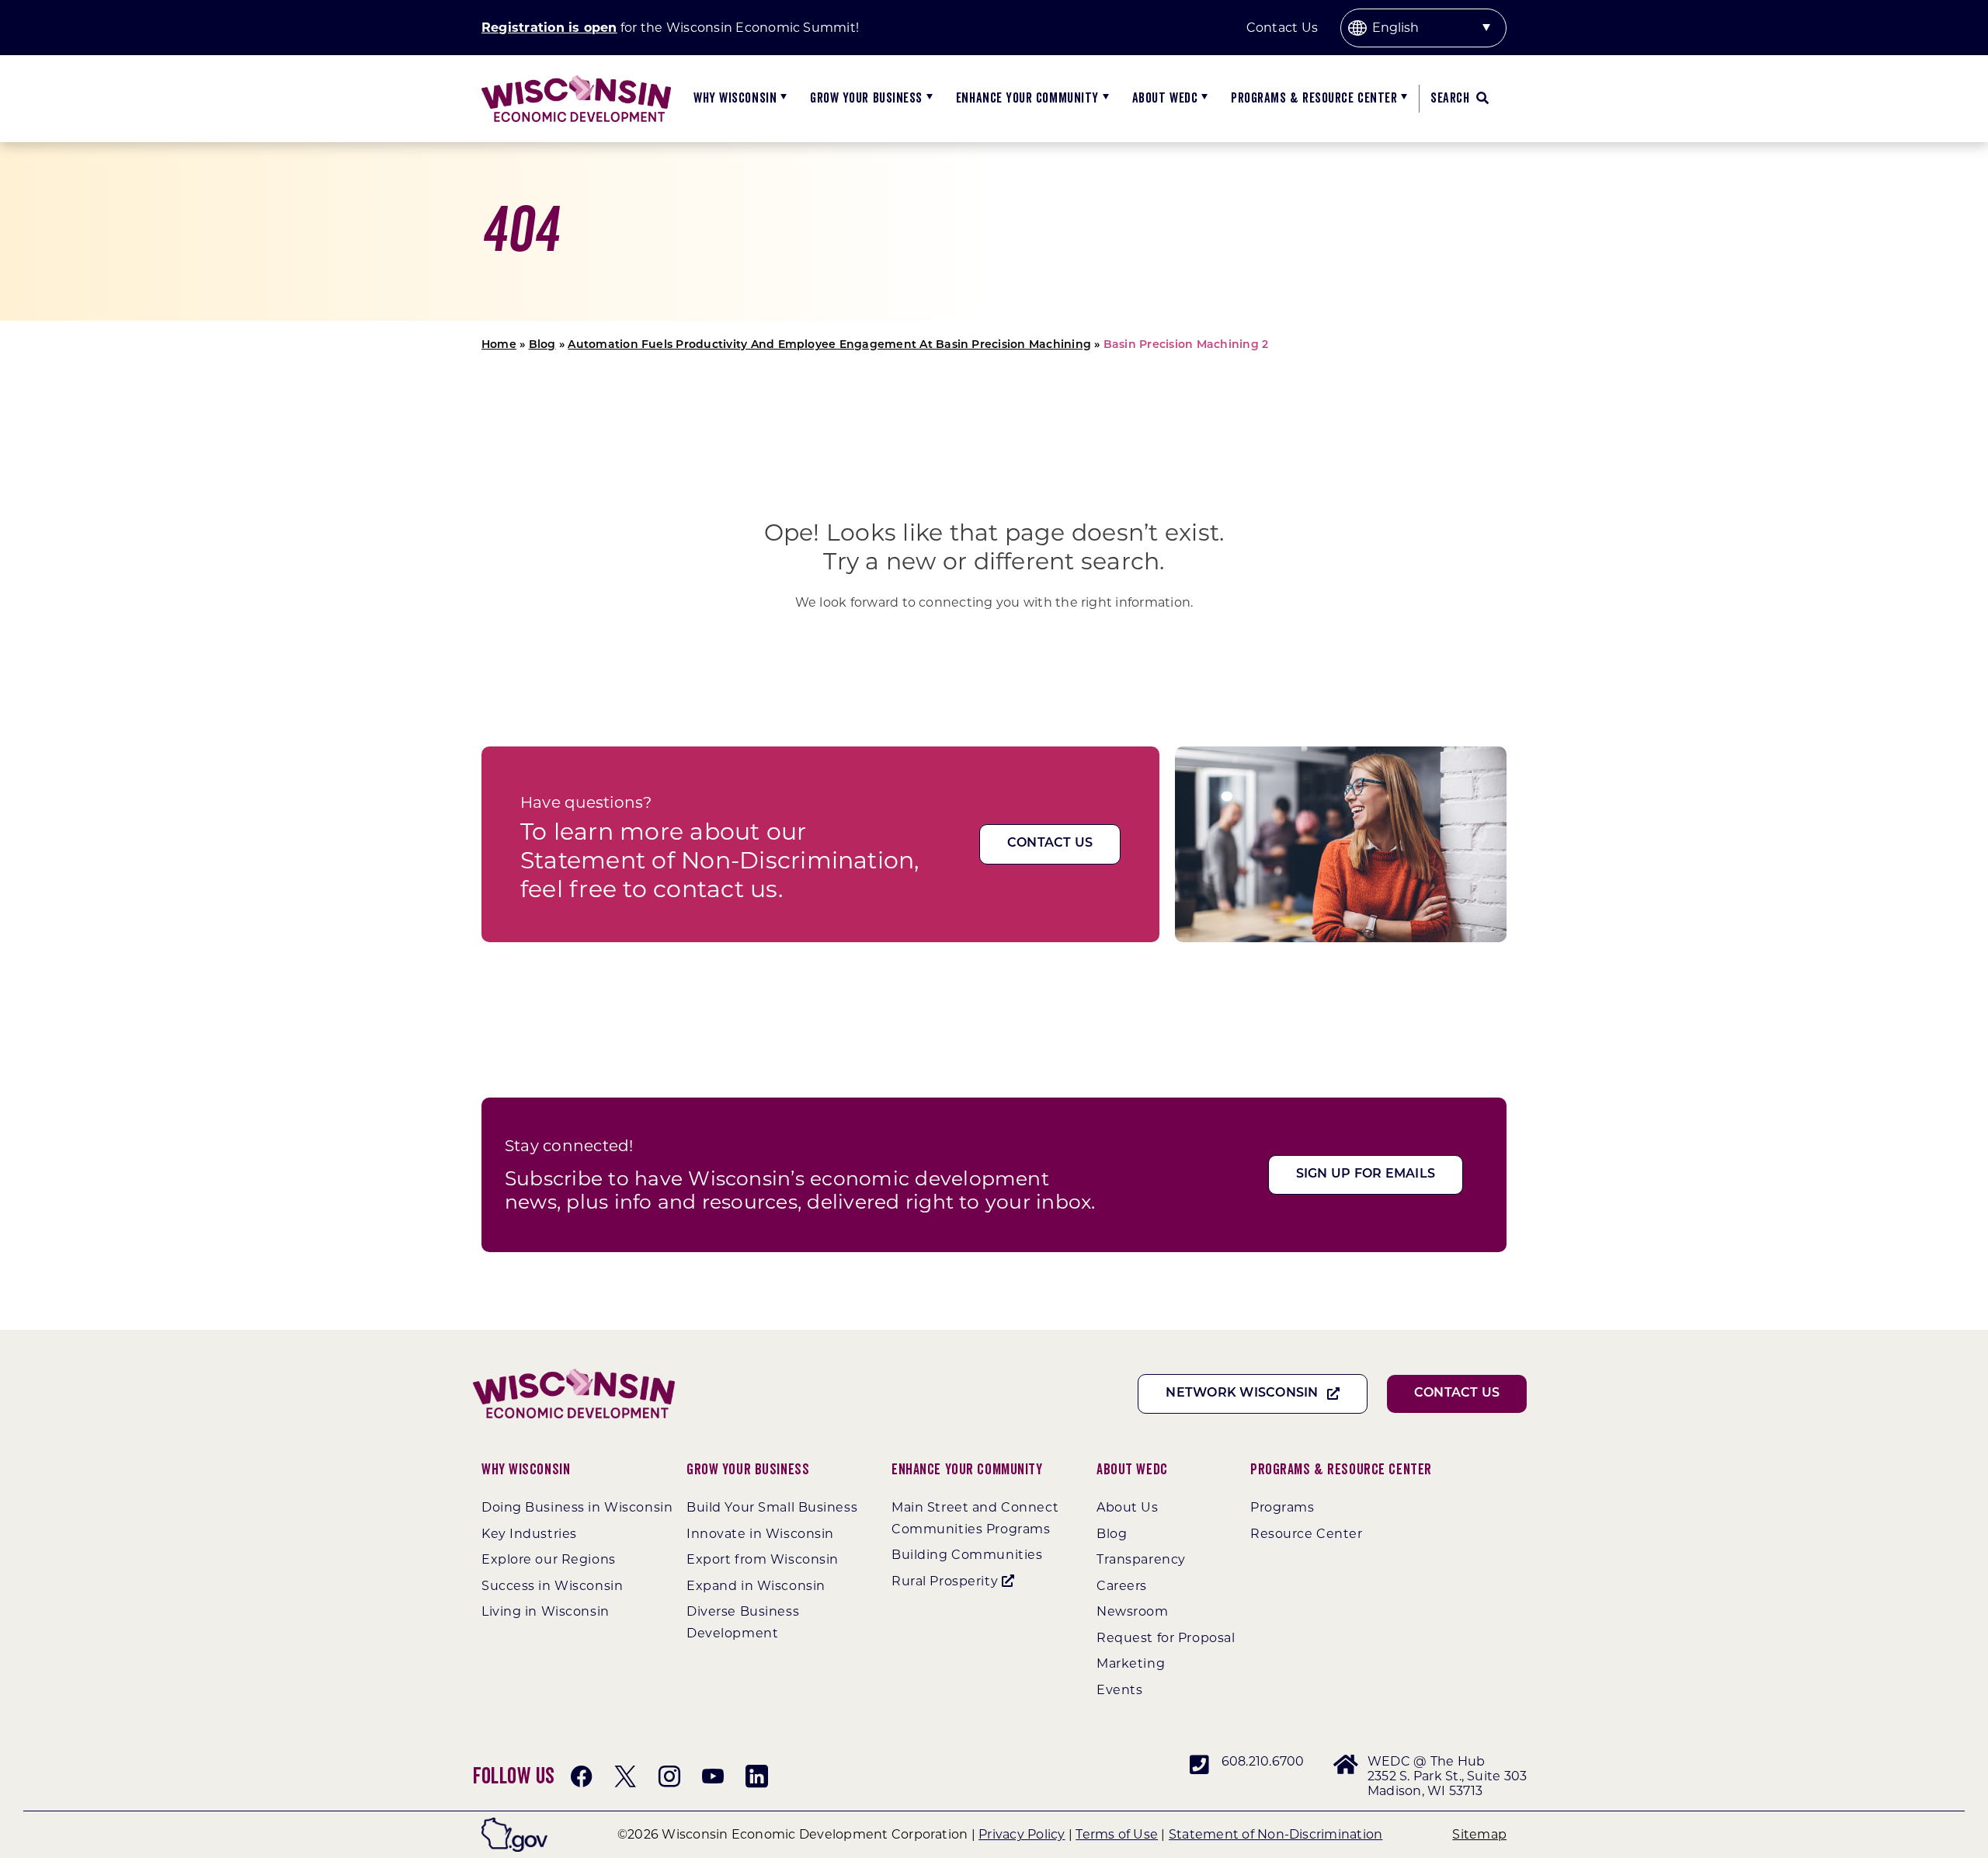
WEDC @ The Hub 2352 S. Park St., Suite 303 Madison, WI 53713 (1447, 1776)
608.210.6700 (1263, 1761)
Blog (542, 345)
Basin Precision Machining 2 (1186, 345)
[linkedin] (756, 1776)
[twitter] (625, 1776)
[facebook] (582, 1776)
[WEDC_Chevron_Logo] (576, 81)
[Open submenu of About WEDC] (1203, 99)
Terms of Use (1117, 1834)
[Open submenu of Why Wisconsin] (782, 99)
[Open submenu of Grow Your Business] (928, 99)
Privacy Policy (1022, 1834)
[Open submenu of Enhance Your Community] (1104, 99)
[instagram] (669, 1776)
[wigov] (514, 1823)
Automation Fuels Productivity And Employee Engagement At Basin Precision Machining (829, 345)
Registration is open (549, 28)
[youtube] (713, 1776)
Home (499, 345)
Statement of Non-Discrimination (1276, 1834)
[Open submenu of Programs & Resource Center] (1402, 99)
